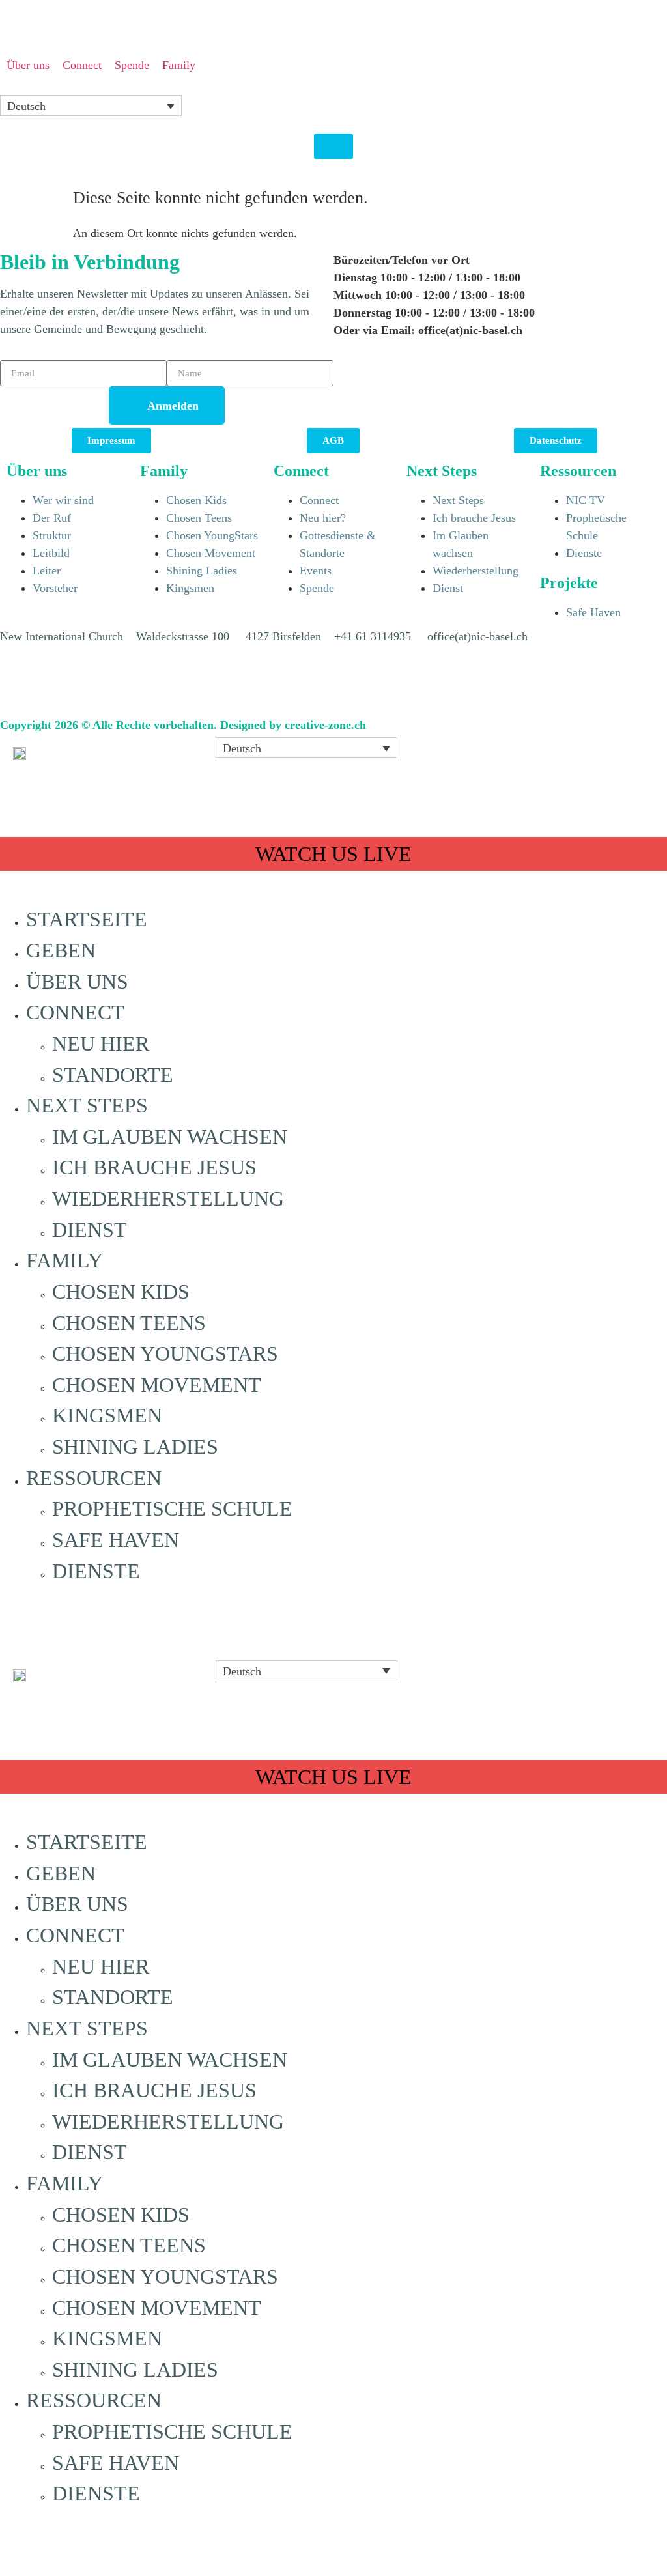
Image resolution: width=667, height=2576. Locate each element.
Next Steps (87, 1106)
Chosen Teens (129, 1323)
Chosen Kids (121, 1292)
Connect (75, 1012)
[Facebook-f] (16, 685)
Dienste (96, 1571)
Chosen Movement (157, 1385)
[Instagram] (88, 685)
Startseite (87, 919)
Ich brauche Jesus (154, 1168)
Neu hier (101, 1044)
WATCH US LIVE (333, 854)
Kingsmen (107, 1416)
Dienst (90, 1230)
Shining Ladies (135, 1447)
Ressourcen (94, 1478)
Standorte (113, 1075)
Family (64, 1261)
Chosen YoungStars (165, 1354)
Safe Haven (116, 1540)
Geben (61, 951)
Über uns (77, 982)
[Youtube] (52, 685)
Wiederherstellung (168, 1199)
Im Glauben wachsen (170, 1137)
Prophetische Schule (172, 1509)
